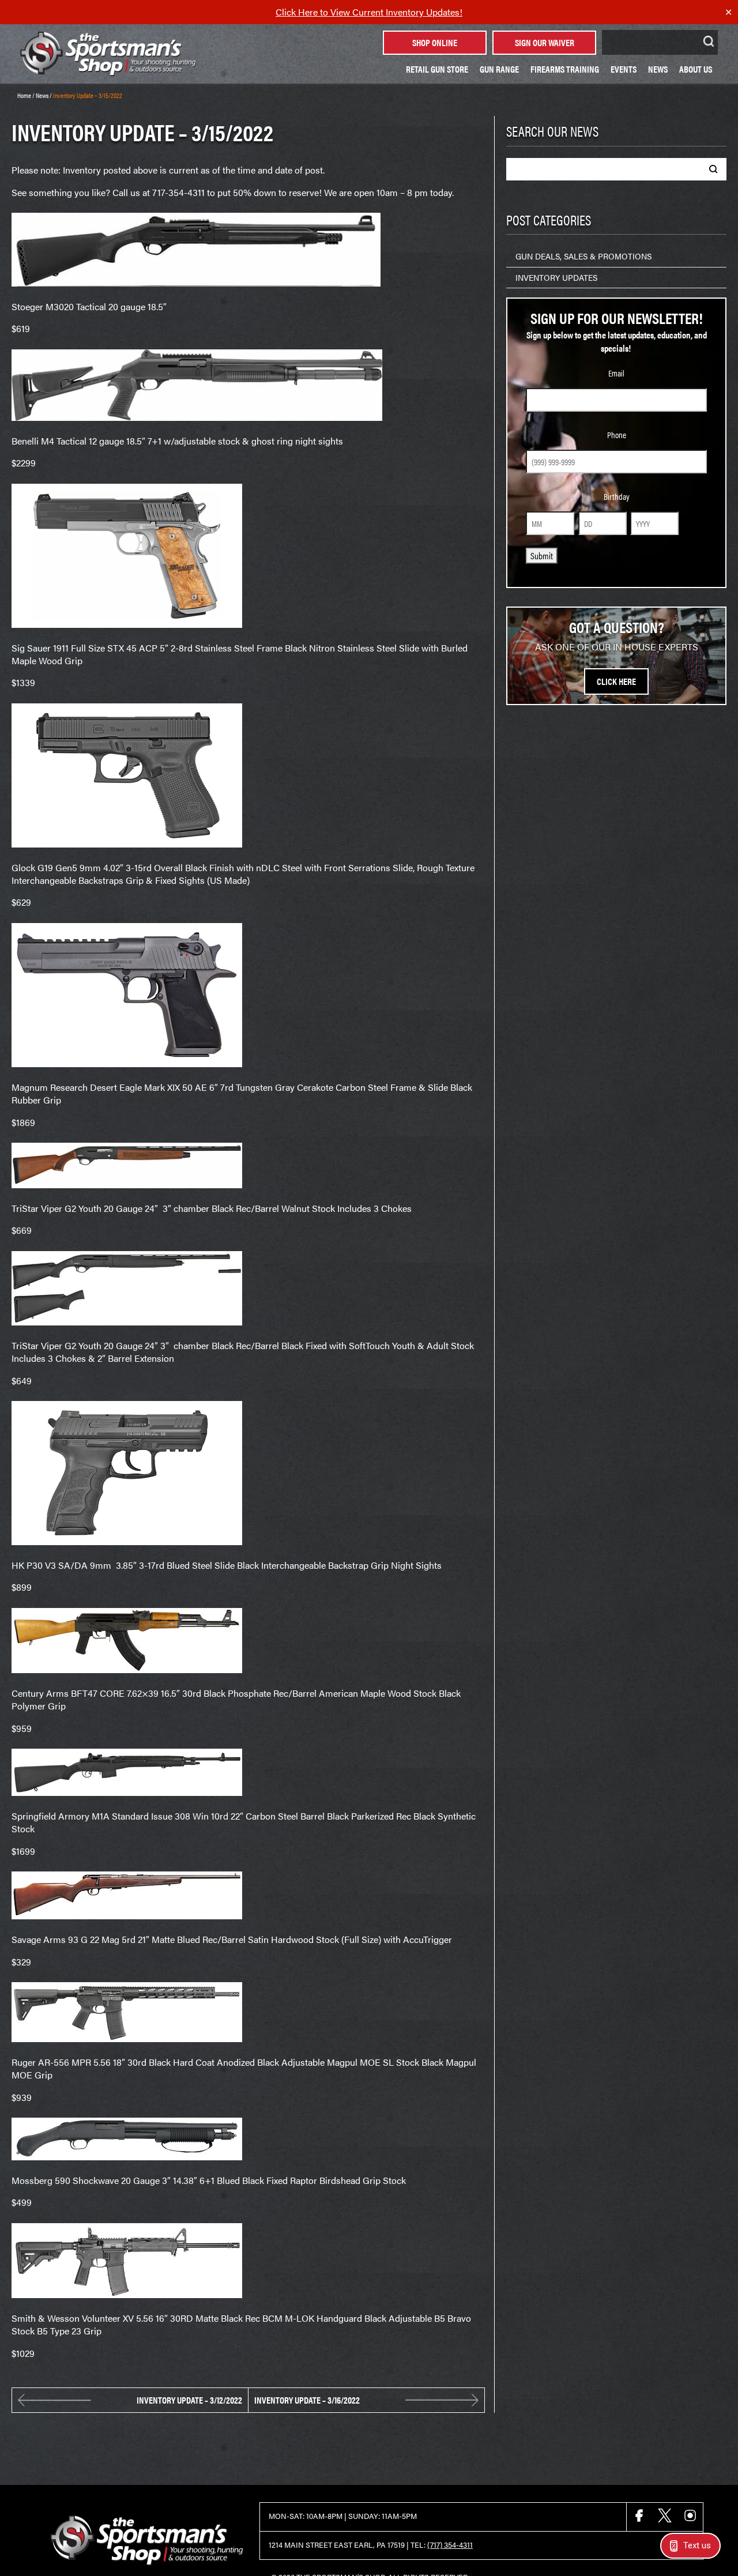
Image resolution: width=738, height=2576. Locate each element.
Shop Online (435, 42)
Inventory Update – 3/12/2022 (189, 2400)
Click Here (616, 681)
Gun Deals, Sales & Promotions (583, 256)
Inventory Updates (556, 277)
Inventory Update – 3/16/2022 (307, 2400)
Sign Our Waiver (545, 42)
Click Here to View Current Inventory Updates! (369, 12)
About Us (696, 69)
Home (24, 95)
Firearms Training (565, 69)
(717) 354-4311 (450, 2545)
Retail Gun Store (437, 69)
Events (624, 69)
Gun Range (499, 69)
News (658, 69)
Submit (542, 556)
